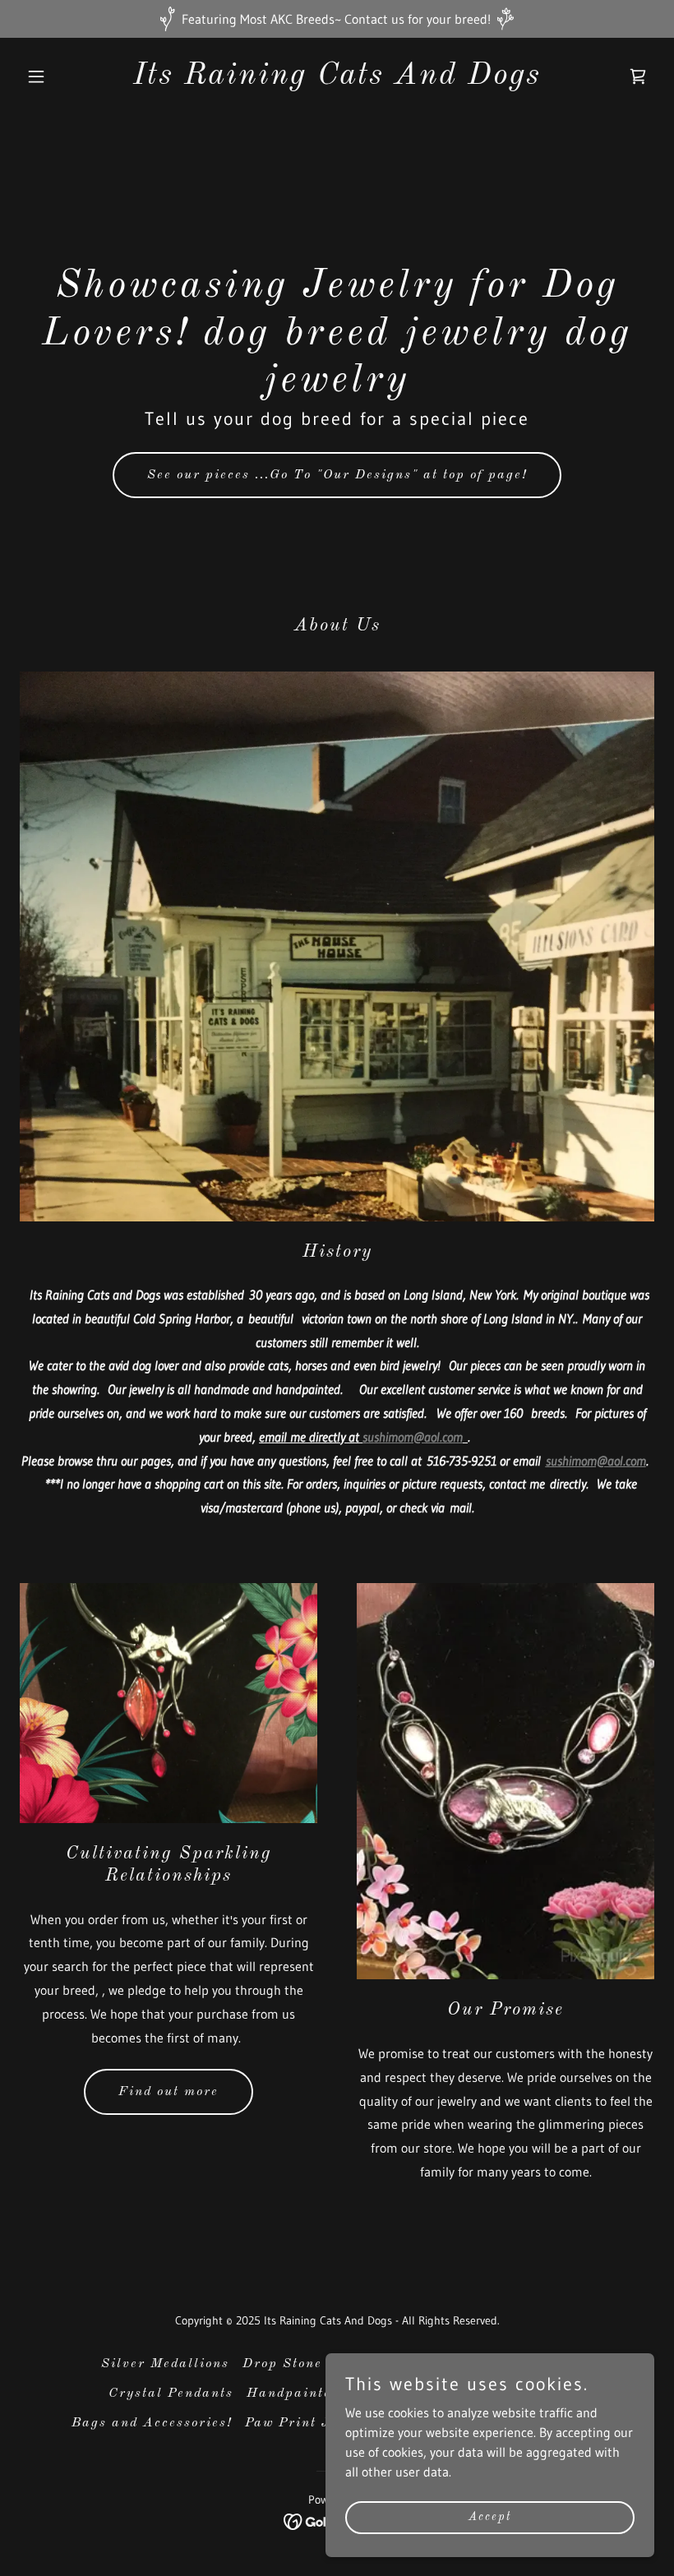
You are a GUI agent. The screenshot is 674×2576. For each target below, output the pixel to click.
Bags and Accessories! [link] (152, 2423)
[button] (67, 76)
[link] (337, 79)
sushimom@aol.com (413, 1437)
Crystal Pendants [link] (171, 2394)
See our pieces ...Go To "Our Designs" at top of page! (337, 475)
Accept (490, 2517)
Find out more (168, 2092)
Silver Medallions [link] (165, 2364)
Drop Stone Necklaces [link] (321, 2364)
